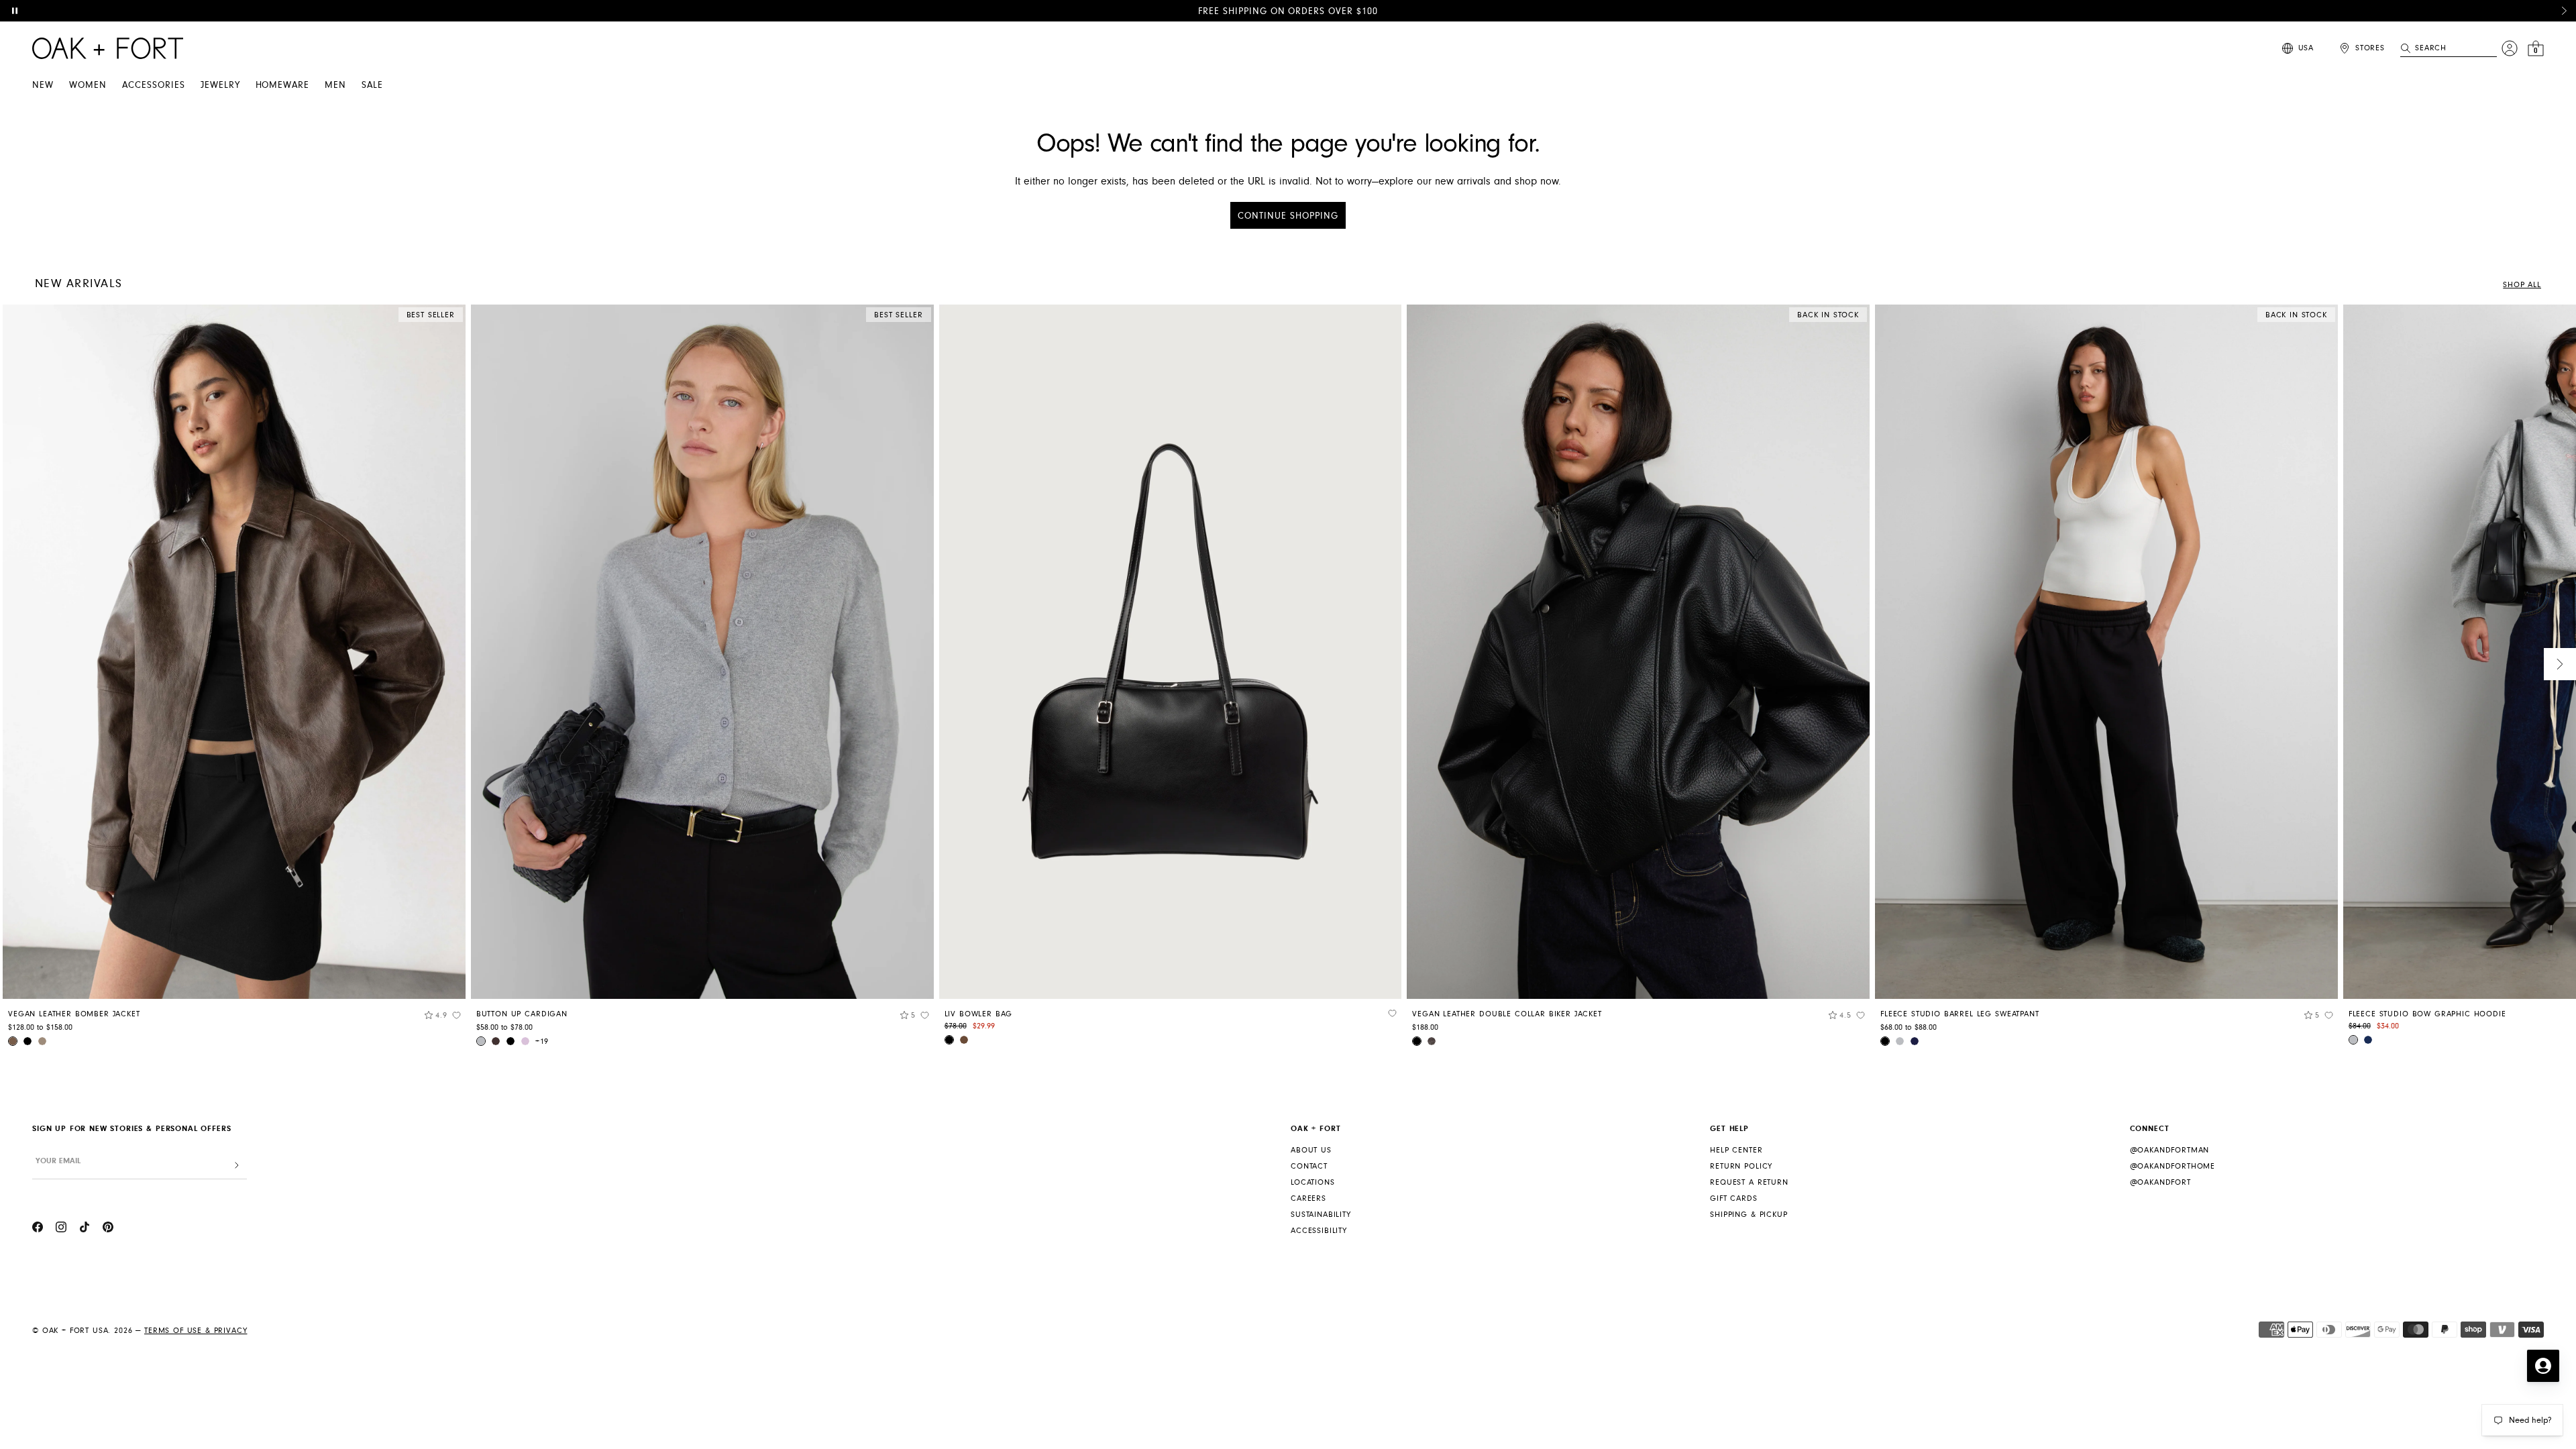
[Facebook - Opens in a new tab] (38, 1229)
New (43, 85)
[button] (2564, 11)
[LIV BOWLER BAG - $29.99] (1171, 652)
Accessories (154, 85)
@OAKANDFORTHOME (2173, 1166)
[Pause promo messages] (15, 11)
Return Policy (1741, 1166)
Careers (1308, 1198)
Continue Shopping (1288, 216)
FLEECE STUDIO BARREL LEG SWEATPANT (1960, 1014)
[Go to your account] (2510, 48)
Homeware (283, 85)
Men (335, 85)
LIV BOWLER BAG (979, 1014)
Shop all (2522, 285)
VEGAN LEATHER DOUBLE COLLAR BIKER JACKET (1507, 1014)
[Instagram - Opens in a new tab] (61, 1229)
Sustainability (1321, 1215)
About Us (1311, 1150)
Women (88, 85)
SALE (372, 85)
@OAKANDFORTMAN (2170, 1150)
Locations (1313, 1182)
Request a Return (1749, 1182)
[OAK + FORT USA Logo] (108, 48)
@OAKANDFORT (2160, 1182)
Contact (1309, 1166)
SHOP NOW (1438, 11)
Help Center (1736, 1150)
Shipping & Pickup (1749, 1215)
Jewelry (220, 85)
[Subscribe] (237, 1166)
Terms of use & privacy (196, 1331)
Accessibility (1319, 1231)
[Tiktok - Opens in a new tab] (85, 1229)
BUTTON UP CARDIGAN (522, 1014)
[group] (234, 680)
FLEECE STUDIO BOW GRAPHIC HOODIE (2427, 1014)
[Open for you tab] (2543, 1366)
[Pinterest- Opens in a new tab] (108, 1229)
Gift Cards (1733, 1198)
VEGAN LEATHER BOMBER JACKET (74, 1014)
